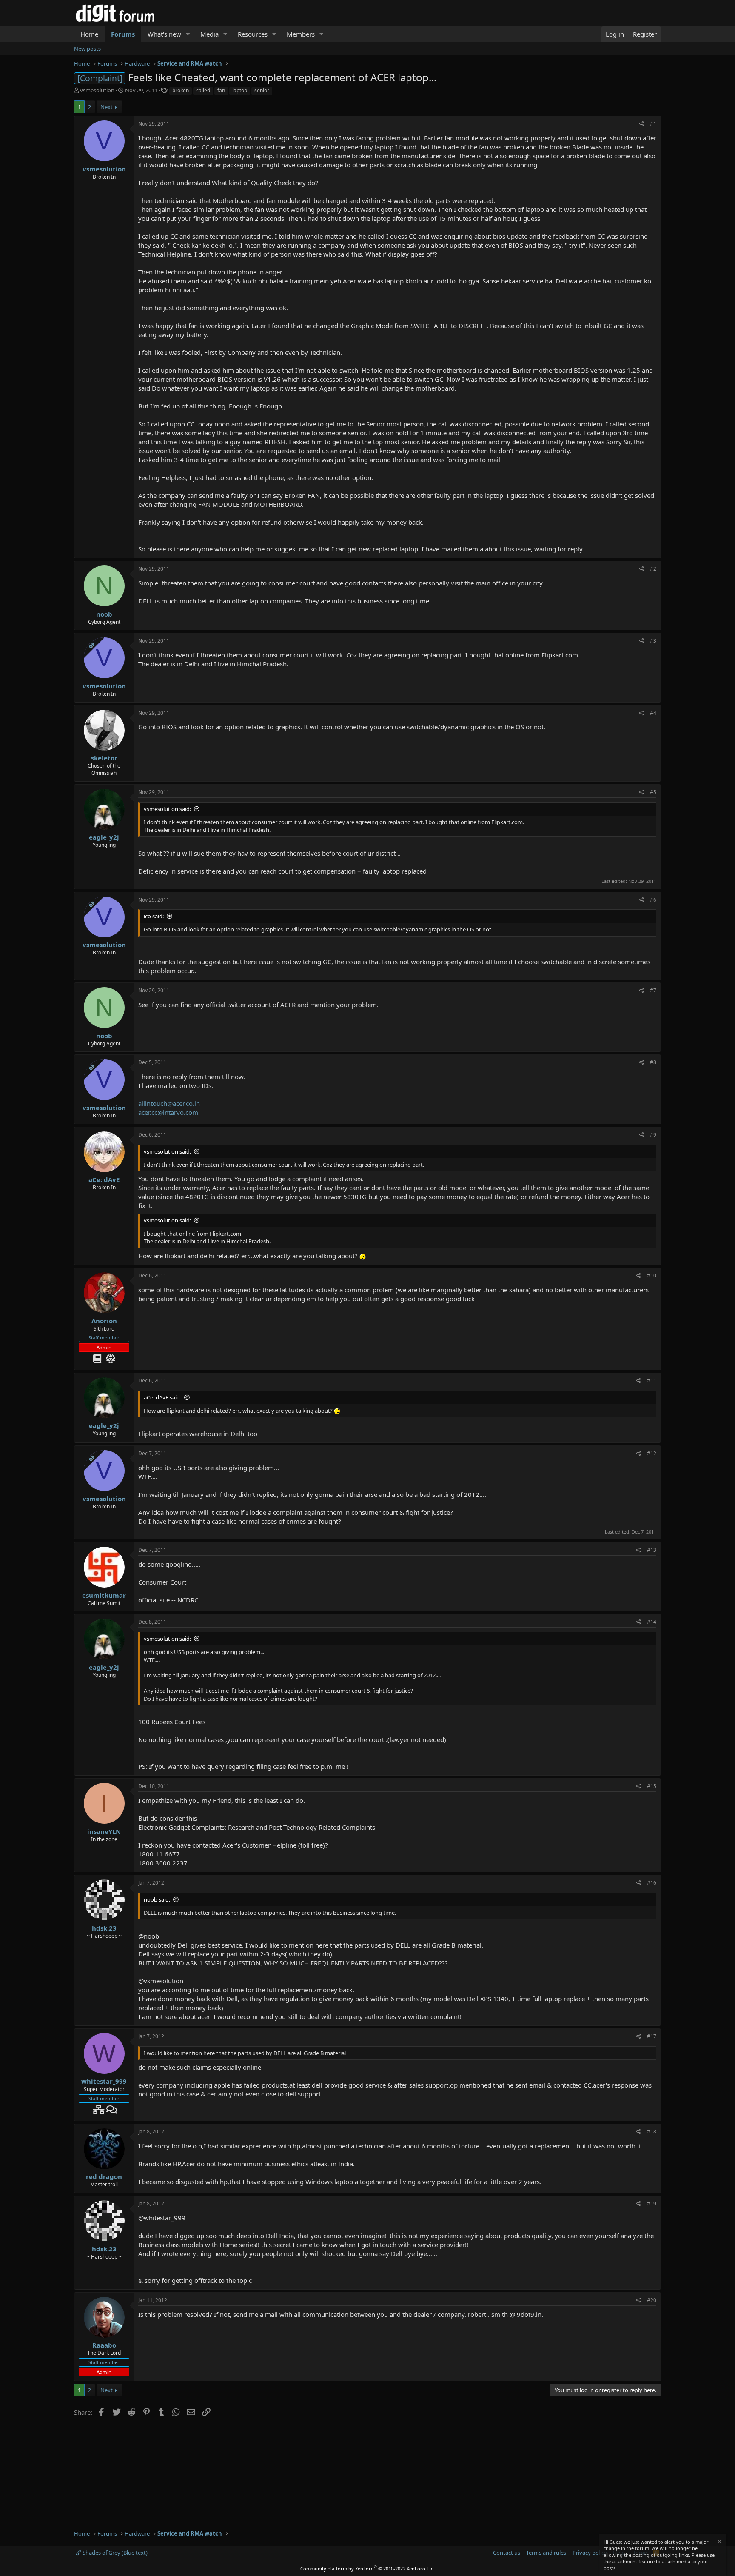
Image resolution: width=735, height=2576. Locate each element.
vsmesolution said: (167, 809)
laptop (240, 90)
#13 (652, 1550)
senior (262, 90)
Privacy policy (590, 2553)
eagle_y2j (104, 837)
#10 (652, 1275)
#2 (653, 569)
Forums (123, 34)
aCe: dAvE (104, 1179)
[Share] (642, 124)
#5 (653, 792)
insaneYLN (104, 1831)
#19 (652, 2203)
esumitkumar (104, 1595)
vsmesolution (97, 90)
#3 (653, 641)
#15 (652, 1786)
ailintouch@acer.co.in (169, 1103)
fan (221, 90)
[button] (188, 34)
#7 (653, 990)
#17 (652, 2036)
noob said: (157, 1899)
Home (89, 34)
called (203, 90)
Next (107, 107)
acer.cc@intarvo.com (168, 1112)
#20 (652, 2300)
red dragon (104, 2176)
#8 (653, 1062)
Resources (253, 34)
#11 (652, 1381)
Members (301, 34)
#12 (652, 1453)
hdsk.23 (104, 1928)
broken (181, 90)
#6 (653, 900)
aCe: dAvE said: (162, 1397)
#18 (652, 2132)
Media (209, 34)
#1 (653, 124)
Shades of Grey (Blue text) (114, 2553)
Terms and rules (546, 2553)
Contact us (507, 2553)
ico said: (154, 916)
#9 (653, 1135)
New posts (87, 49)
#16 (652, 1883)
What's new (164, 34)
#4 (653, 713)
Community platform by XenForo (368, 2569)
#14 (652, 1622)
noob (104, 614)
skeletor (104, 758)
